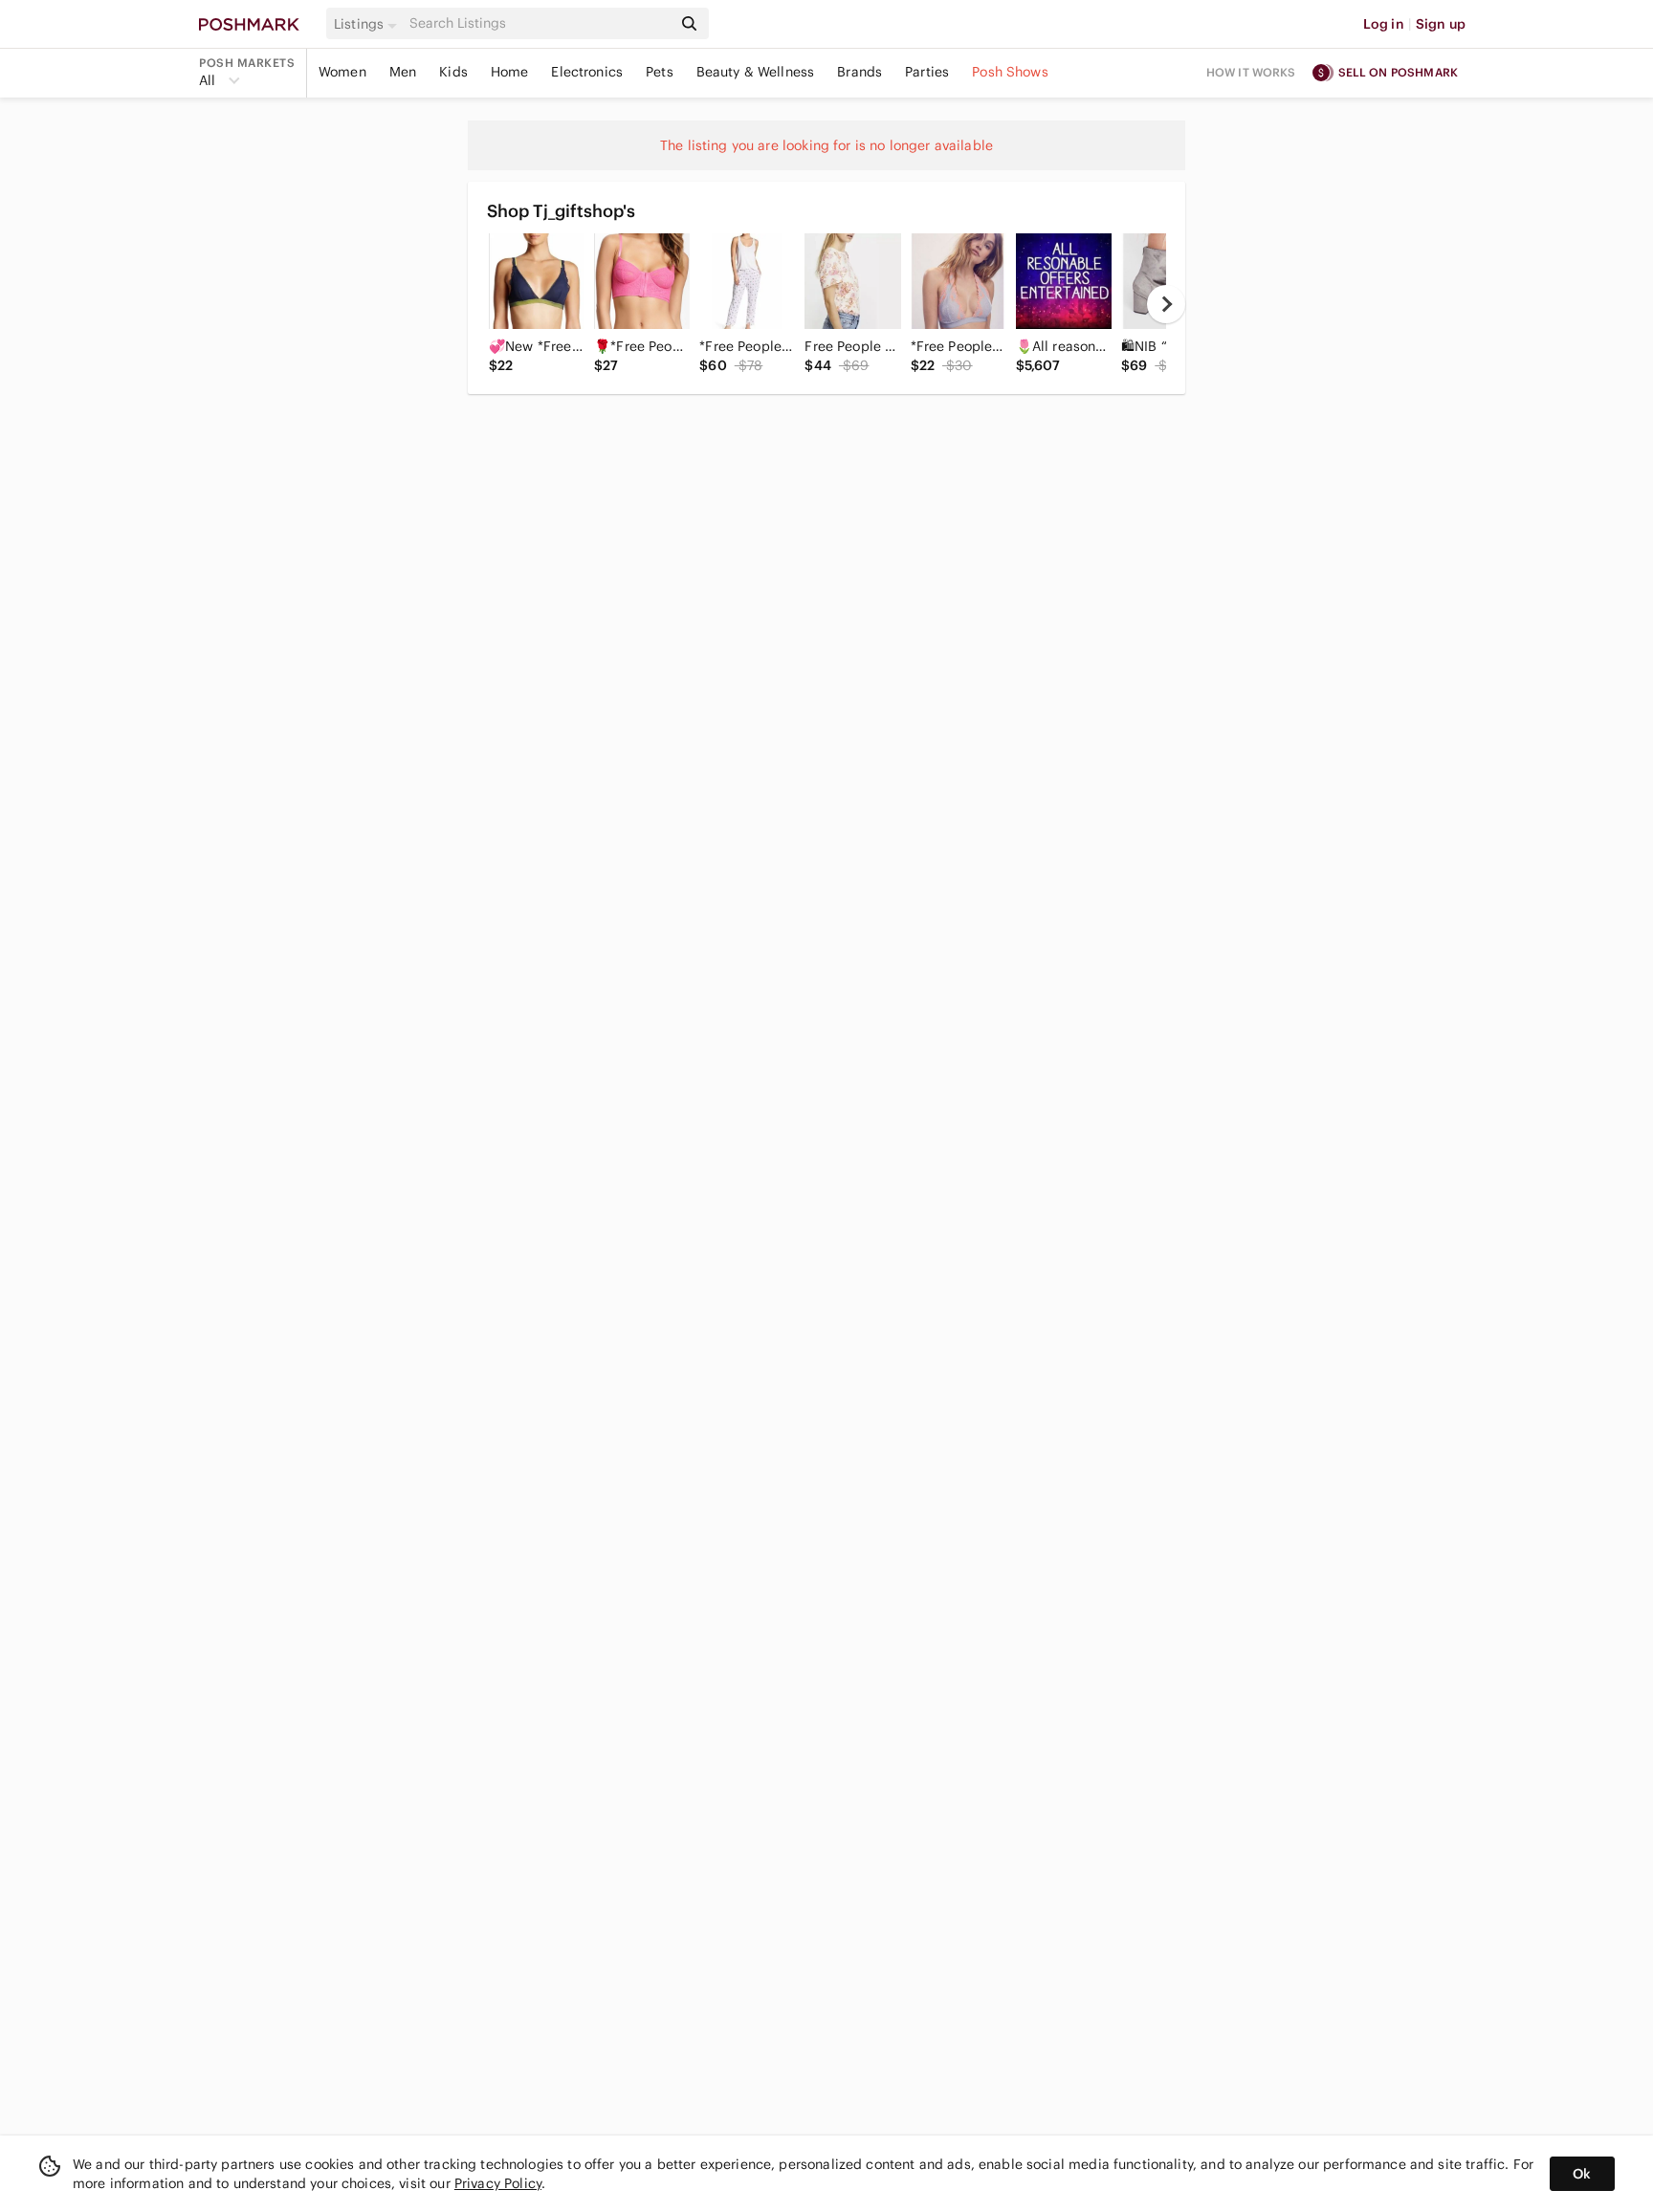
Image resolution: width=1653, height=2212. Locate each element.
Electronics (587, 72)
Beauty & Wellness (756, 72)
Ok (1582, 2174)
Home (510, 72)
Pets (660, 72)
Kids (453, 72)
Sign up (1441, 24)
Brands (860, 72)
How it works (1251, 72)
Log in (1384, 24)
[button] (368, 24)
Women (342, 72)
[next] (1166, 304)
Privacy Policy (498, 2183)
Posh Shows (1010, 72)
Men (403, 72)
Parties (927, 72)
